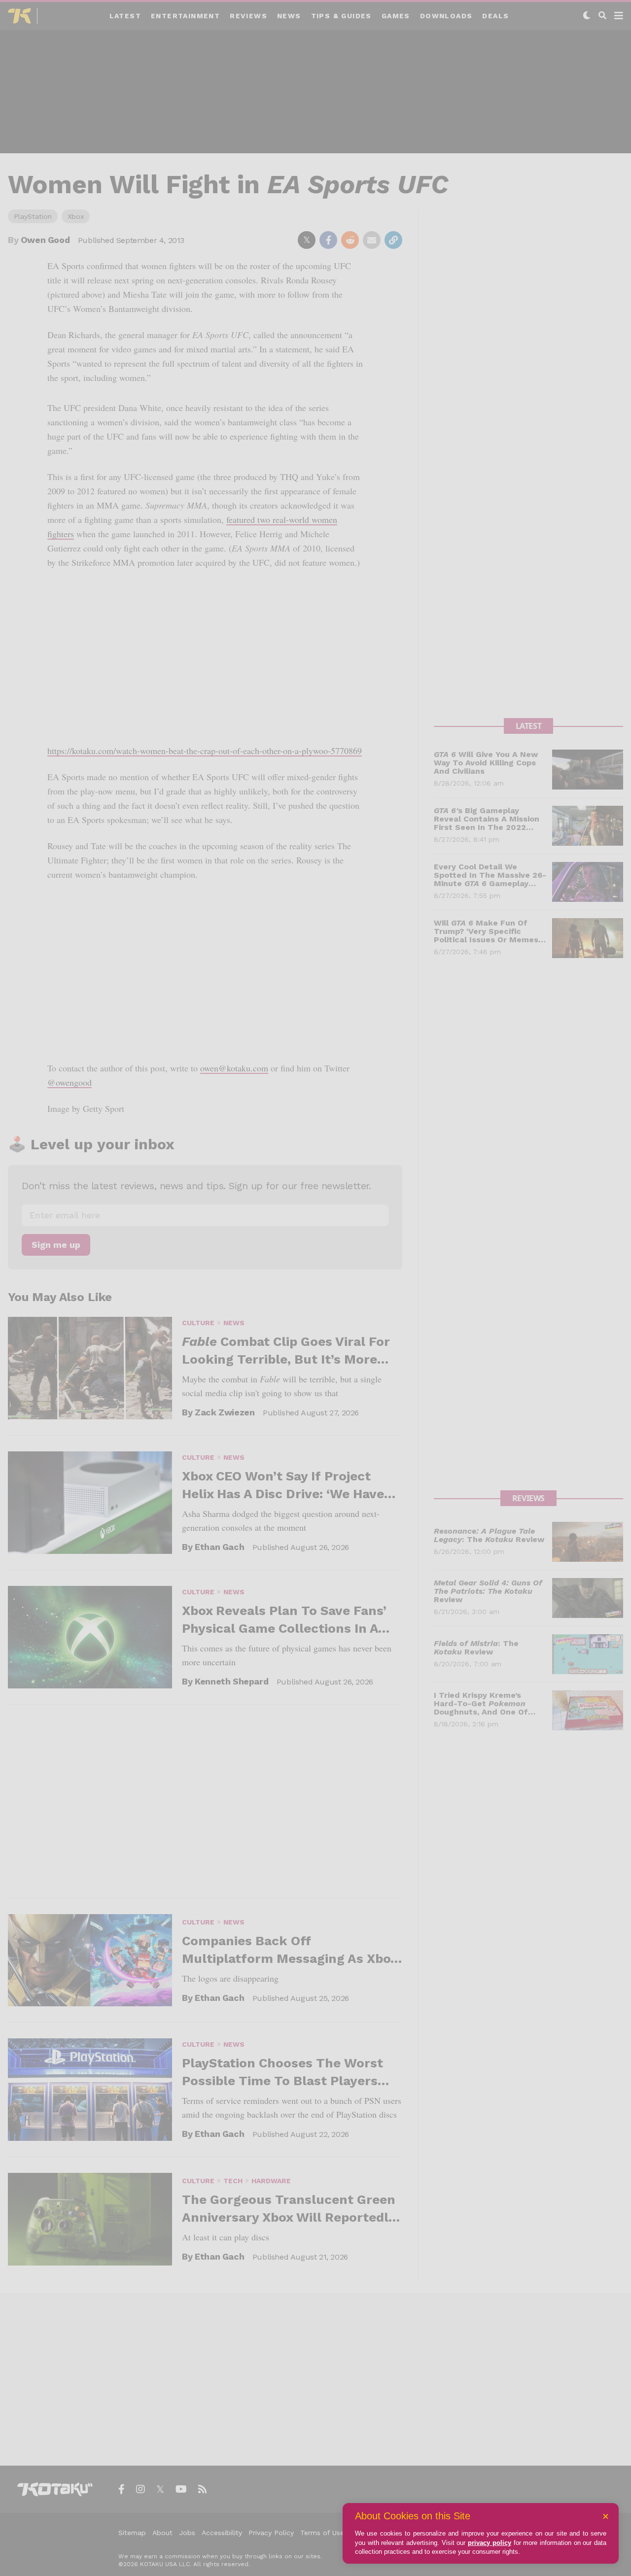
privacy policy (490, 2543)
